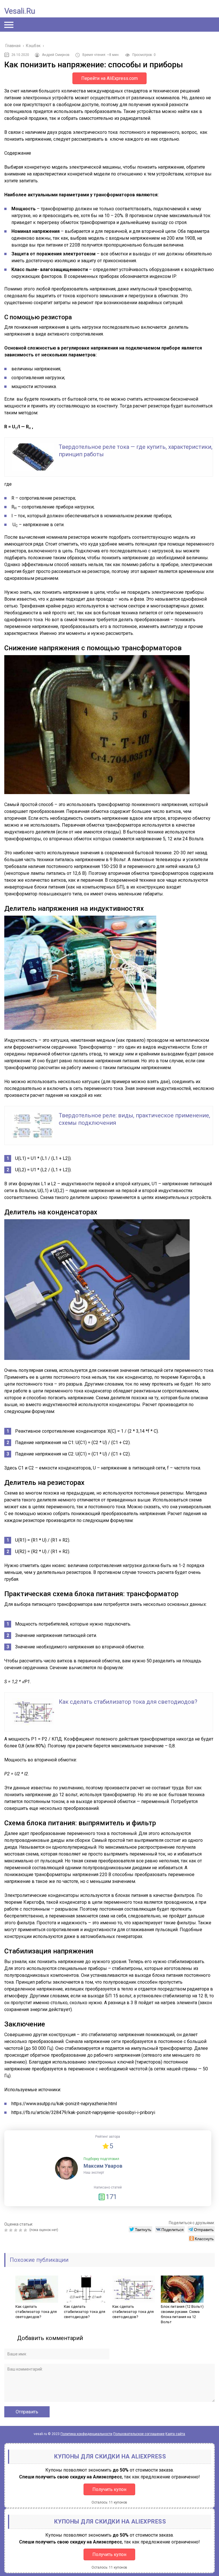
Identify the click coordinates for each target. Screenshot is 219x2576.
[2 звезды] (12, 2230)
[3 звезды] (16, 2230)
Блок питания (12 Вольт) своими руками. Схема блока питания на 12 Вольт (182, 2314)
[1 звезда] (7, 2230)
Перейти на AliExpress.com (109, 78)
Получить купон (109, 2489)
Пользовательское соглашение (139, 2434)
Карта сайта (175, 2434)
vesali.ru (20, 11)
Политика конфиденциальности (86, 2434)
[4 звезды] (21, 2230)
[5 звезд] (26, 2230)
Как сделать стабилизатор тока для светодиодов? (128, 1702)
